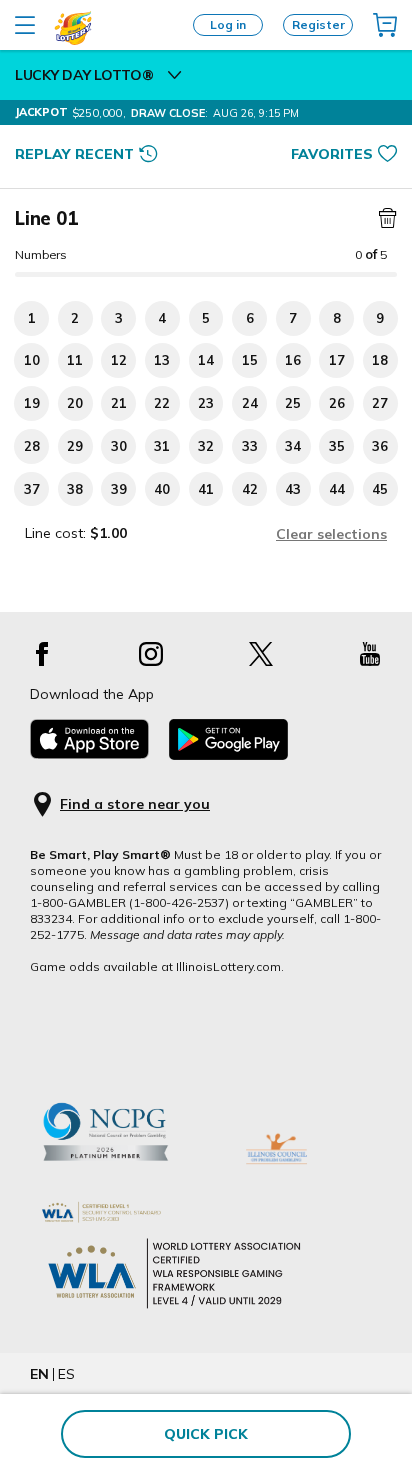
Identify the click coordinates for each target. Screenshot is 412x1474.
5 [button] (206, 318)
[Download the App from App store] (89, 754)
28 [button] (32, 446)
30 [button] (119, 446)
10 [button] (32, 360)
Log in (228, 24)
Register (318, 24)
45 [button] (380, 489)
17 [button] (337, 360)
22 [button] (162, 403)
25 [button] (293, 403)
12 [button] (119, 360)
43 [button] (293, 489)
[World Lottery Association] (206, 1212)
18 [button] (380, 360)
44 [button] (337, 489)
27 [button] (380, 403)
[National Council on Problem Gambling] (124, 1181)
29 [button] (75, 446)
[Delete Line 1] (385, 219)
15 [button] (250, 360)
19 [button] (32, 403)
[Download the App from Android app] (228, 755)
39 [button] (119, 489)
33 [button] (250, 446)
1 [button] (32, 318)
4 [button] (162, 318)
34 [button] (293, 446)
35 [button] (337, 446)
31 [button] (162, 446)
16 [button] (293, 360)
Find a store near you (135, 804)
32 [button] (206, 446)
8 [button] (337, 318)
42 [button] (250, 489)
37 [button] (32, 489)
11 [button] (75, 360)
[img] (385, 25)
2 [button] (75, 318)
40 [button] (162, 489)
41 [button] (206, 489)
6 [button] (250, 318)
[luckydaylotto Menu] (175, 75)
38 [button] (75, 489)
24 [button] (250, 403)
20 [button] (75, 403)
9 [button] (380, 318)
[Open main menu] (25, 25)
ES (66, 1374)
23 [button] (206, 403)
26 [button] (337, 403)
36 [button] (380, 446)
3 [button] (119, 318)
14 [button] (206, 360)
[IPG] (276, 1181)
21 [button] (119, 403)
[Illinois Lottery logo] (73, 41)
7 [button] (293, 318)
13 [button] (162, 360)
